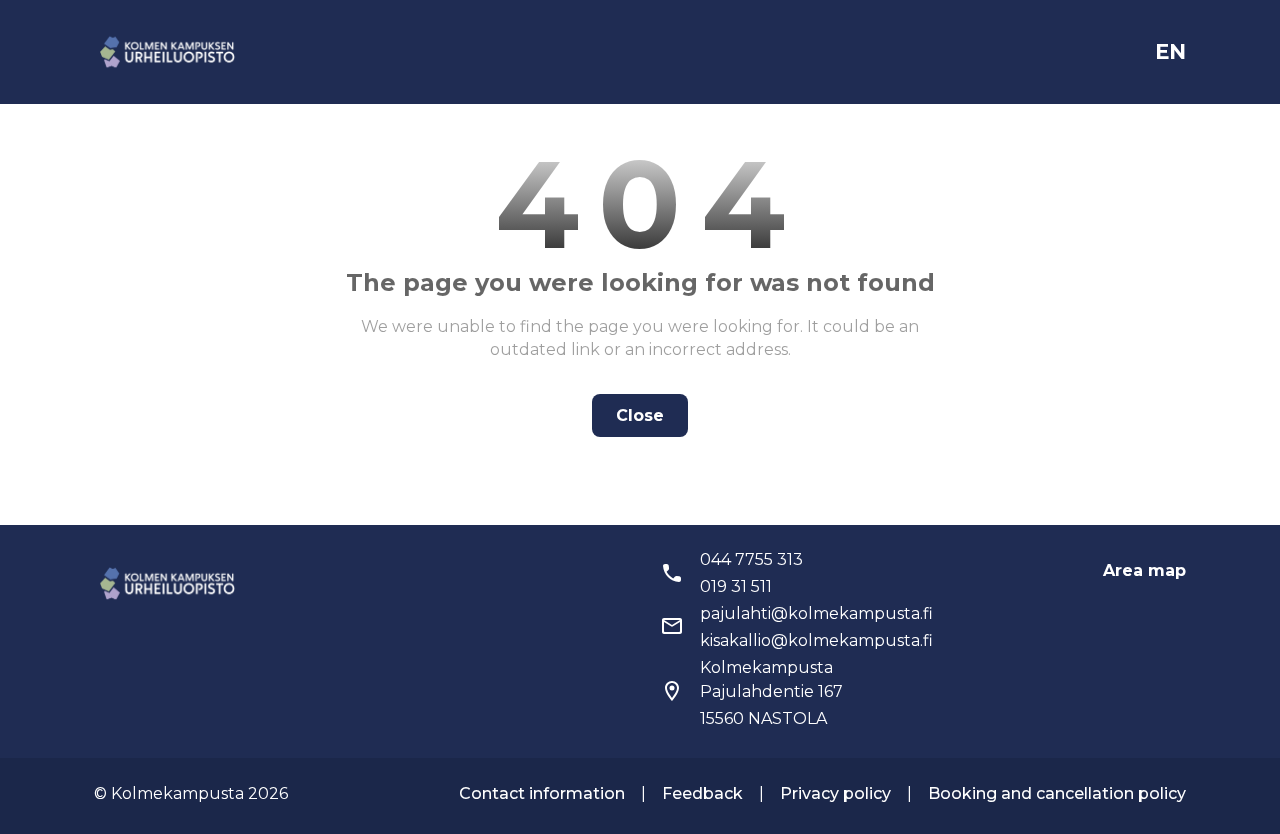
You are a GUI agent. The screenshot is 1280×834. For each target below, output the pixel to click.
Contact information (542, 793)
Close (640, 415)
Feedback (702, 793)
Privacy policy (835, 793)
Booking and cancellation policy (1057, 793)
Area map (1144, 570)
